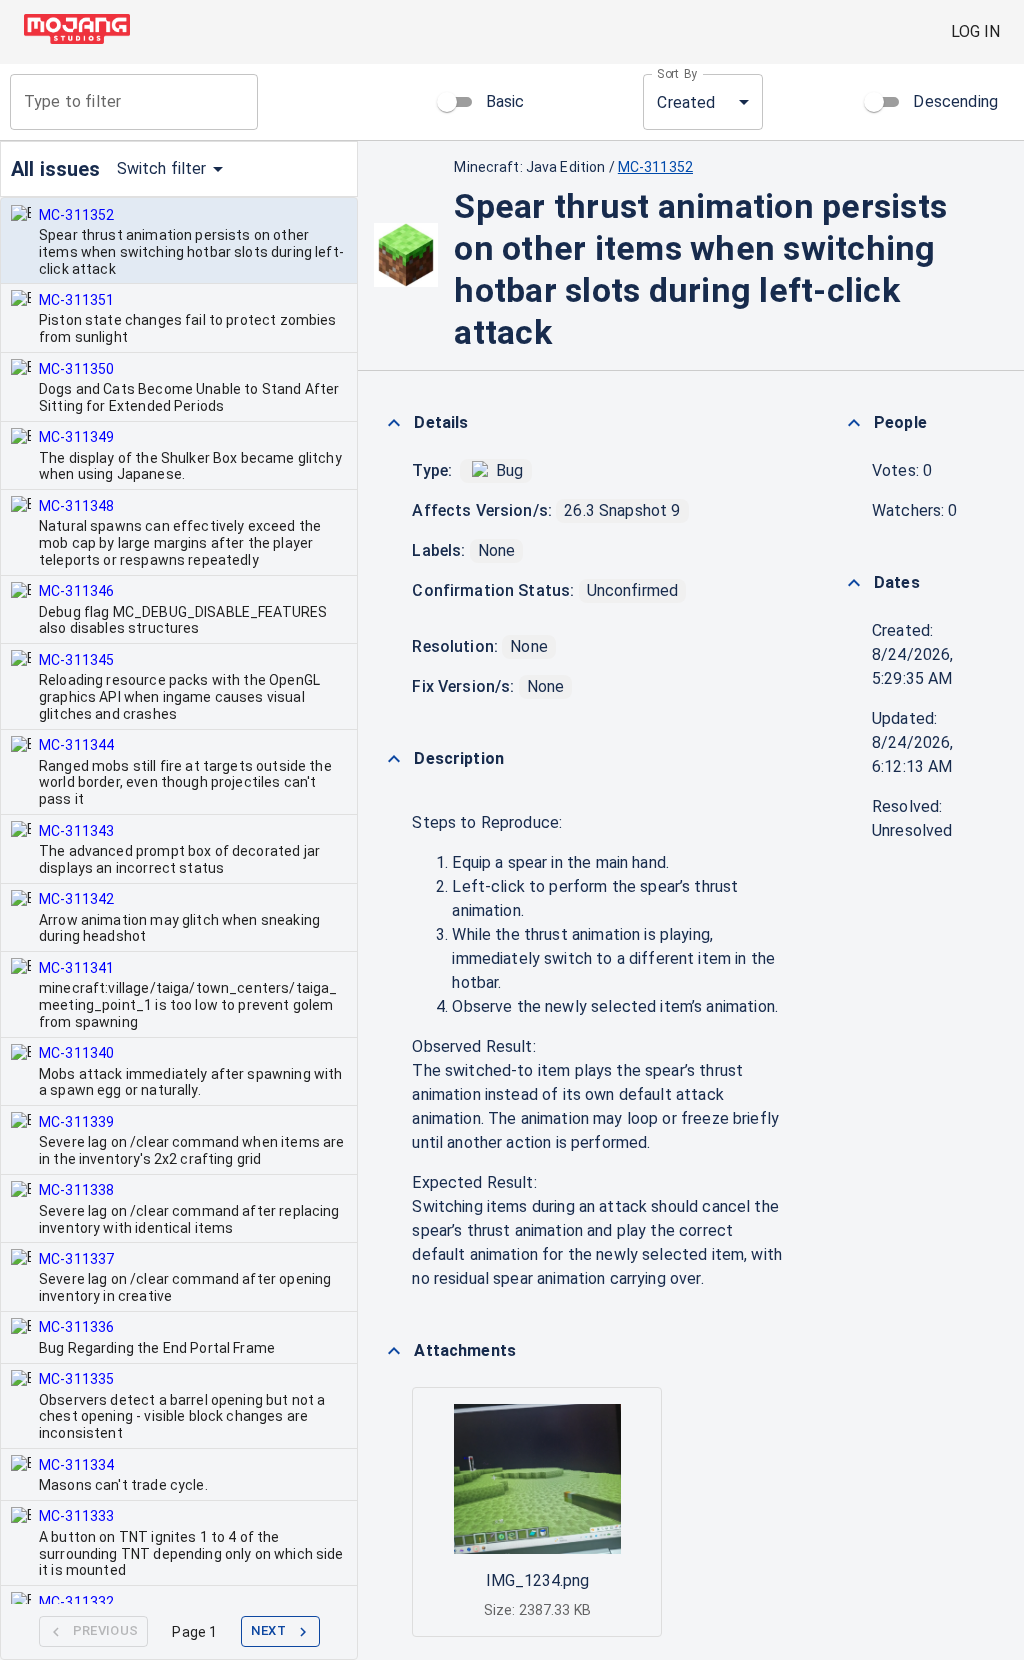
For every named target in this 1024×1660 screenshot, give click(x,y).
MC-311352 (76, 215)
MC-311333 (76, 1516)
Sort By (677, 74)
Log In (975, 31)
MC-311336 (76, 1327)
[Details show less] (394, 423)
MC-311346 (76, 591)
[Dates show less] (854, 583)
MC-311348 (76, 506)
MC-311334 (76, 1465)
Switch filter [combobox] (162, 168)
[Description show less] (394, 759)
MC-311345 (76, 660)
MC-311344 (76, 745)
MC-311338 (76, 1190)
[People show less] (854, 423)
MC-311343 (76, 831)
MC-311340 (76, 1053)
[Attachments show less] (394, 1351)
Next (268, 1630)
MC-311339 (76, 1122)
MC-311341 (76, 968)
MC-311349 (76, 437)
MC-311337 (76, 1259)
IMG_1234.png (537, 1580)
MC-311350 (76, 369)
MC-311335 (76, 1379)
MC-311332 (76, 1602)
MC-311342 (76, 899)
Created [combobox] (686, 102)
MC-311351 (76, 300)
